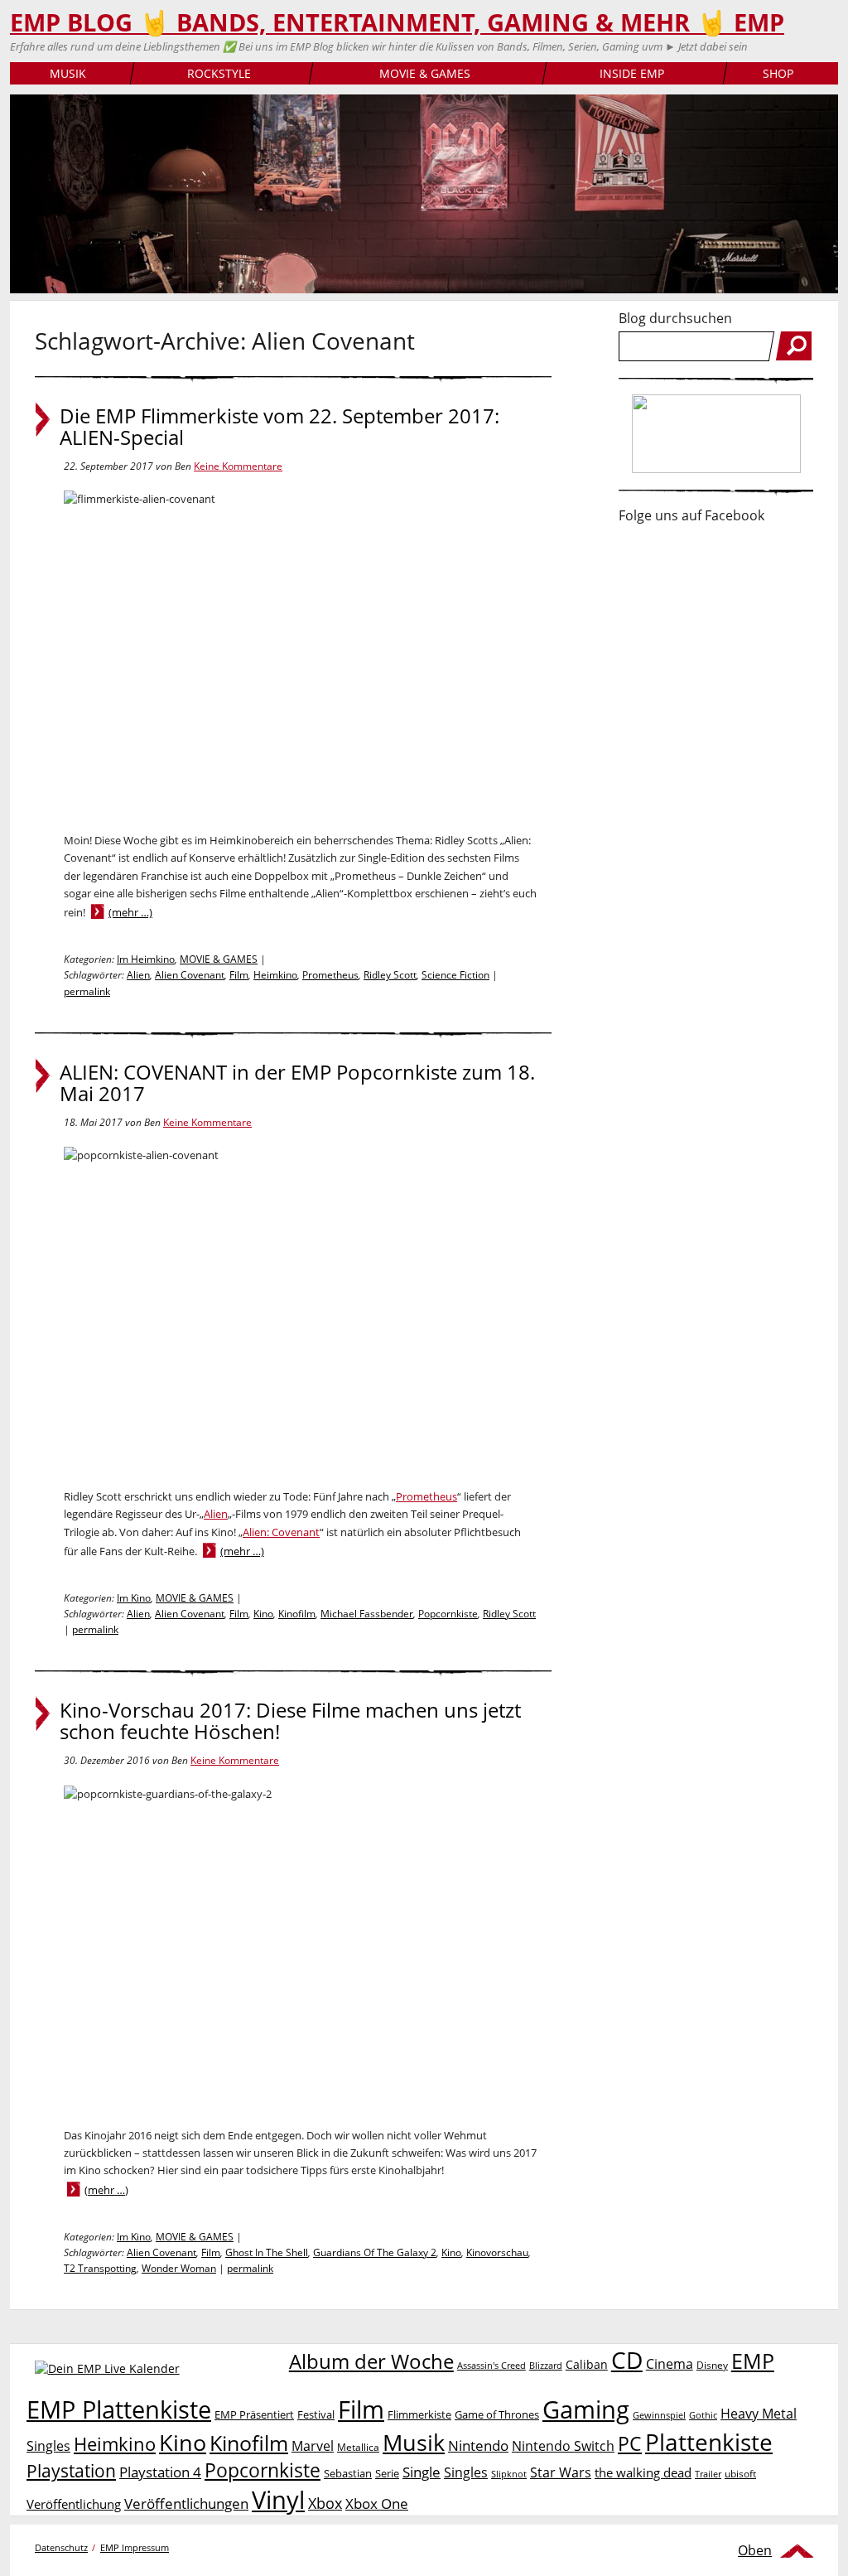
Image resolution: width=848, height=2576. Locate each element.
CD (627, 2360)
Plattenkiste (709, 2442)
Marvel (313, 2446)
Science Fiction (455, 975)
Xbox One (377, 2504)
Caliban (587, 2364)
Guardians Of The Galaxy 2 (375, 2252)
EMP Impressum (135, 2547)
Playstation (71, 2471)
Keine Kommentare (238, 466)
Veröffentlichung (74, 2504)
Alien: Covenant (281, 1532)
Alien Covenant (190, 975)
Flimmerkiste (419, 2414)
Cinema (670, 2364)
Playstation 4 (160, 2472)
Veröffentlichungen (186, 2504)
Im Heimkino (146, 959)
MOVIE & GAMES (425, 73)
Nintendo (478, 2446)
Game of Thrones (497, 2414)
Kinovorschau (497, 2252)
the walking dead (643, 2472)
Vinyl (278, 2499)
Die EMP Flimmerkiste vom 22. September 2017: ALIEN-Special (279, 427)
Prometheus (330, 975)
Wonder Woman (179, 2268)
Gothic (703, 2415)
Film (239, 975)
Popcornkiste (448, 1614)
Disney (712, 2365)
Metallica (358, 2447)
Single (422, 2472)
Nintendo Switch (563, 2446)
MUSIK (68, 73)
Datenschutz (61, 2547)
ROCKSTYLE (219, 73)
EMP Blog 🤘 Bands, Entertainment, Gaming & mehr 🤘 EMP (397, 22)
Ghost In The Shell (267, 2252)
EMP (753, 2361)
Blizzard (546, 2366)
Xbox (325, 2503)
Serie (387, 2473)
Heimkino (275, 975)
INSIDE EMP (632, 73)
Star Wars (561, 2472)
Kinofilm (297, 1614)
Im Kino (134, 1598)
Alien (138, 975)
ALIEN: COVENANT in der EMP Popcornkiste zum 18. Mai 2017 (297, 1083)
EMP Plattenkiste (119, 2409)
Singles (466, 2472)
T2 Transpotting (100, 2268)
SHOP (778, 73)
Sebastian (348, 2473)
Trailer (708, 2474)
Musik (414, 2442)
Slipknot (509, 2474)
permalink (87, 991)
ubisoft (740, 2474)
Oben (755, 2550)
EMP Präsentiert (254, 2414)
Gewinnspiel (659, 2415)
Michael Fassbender (367, 1614)
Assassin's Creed (491, 2366)
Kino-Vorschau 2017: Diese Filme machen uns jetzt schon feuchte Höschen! (290, 1721)
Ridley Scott (390, 975)
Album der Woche (371, 2361)
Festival (316, 2414)
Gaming (586, 2409)
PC (630, 2444)
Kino (263, 1614)
